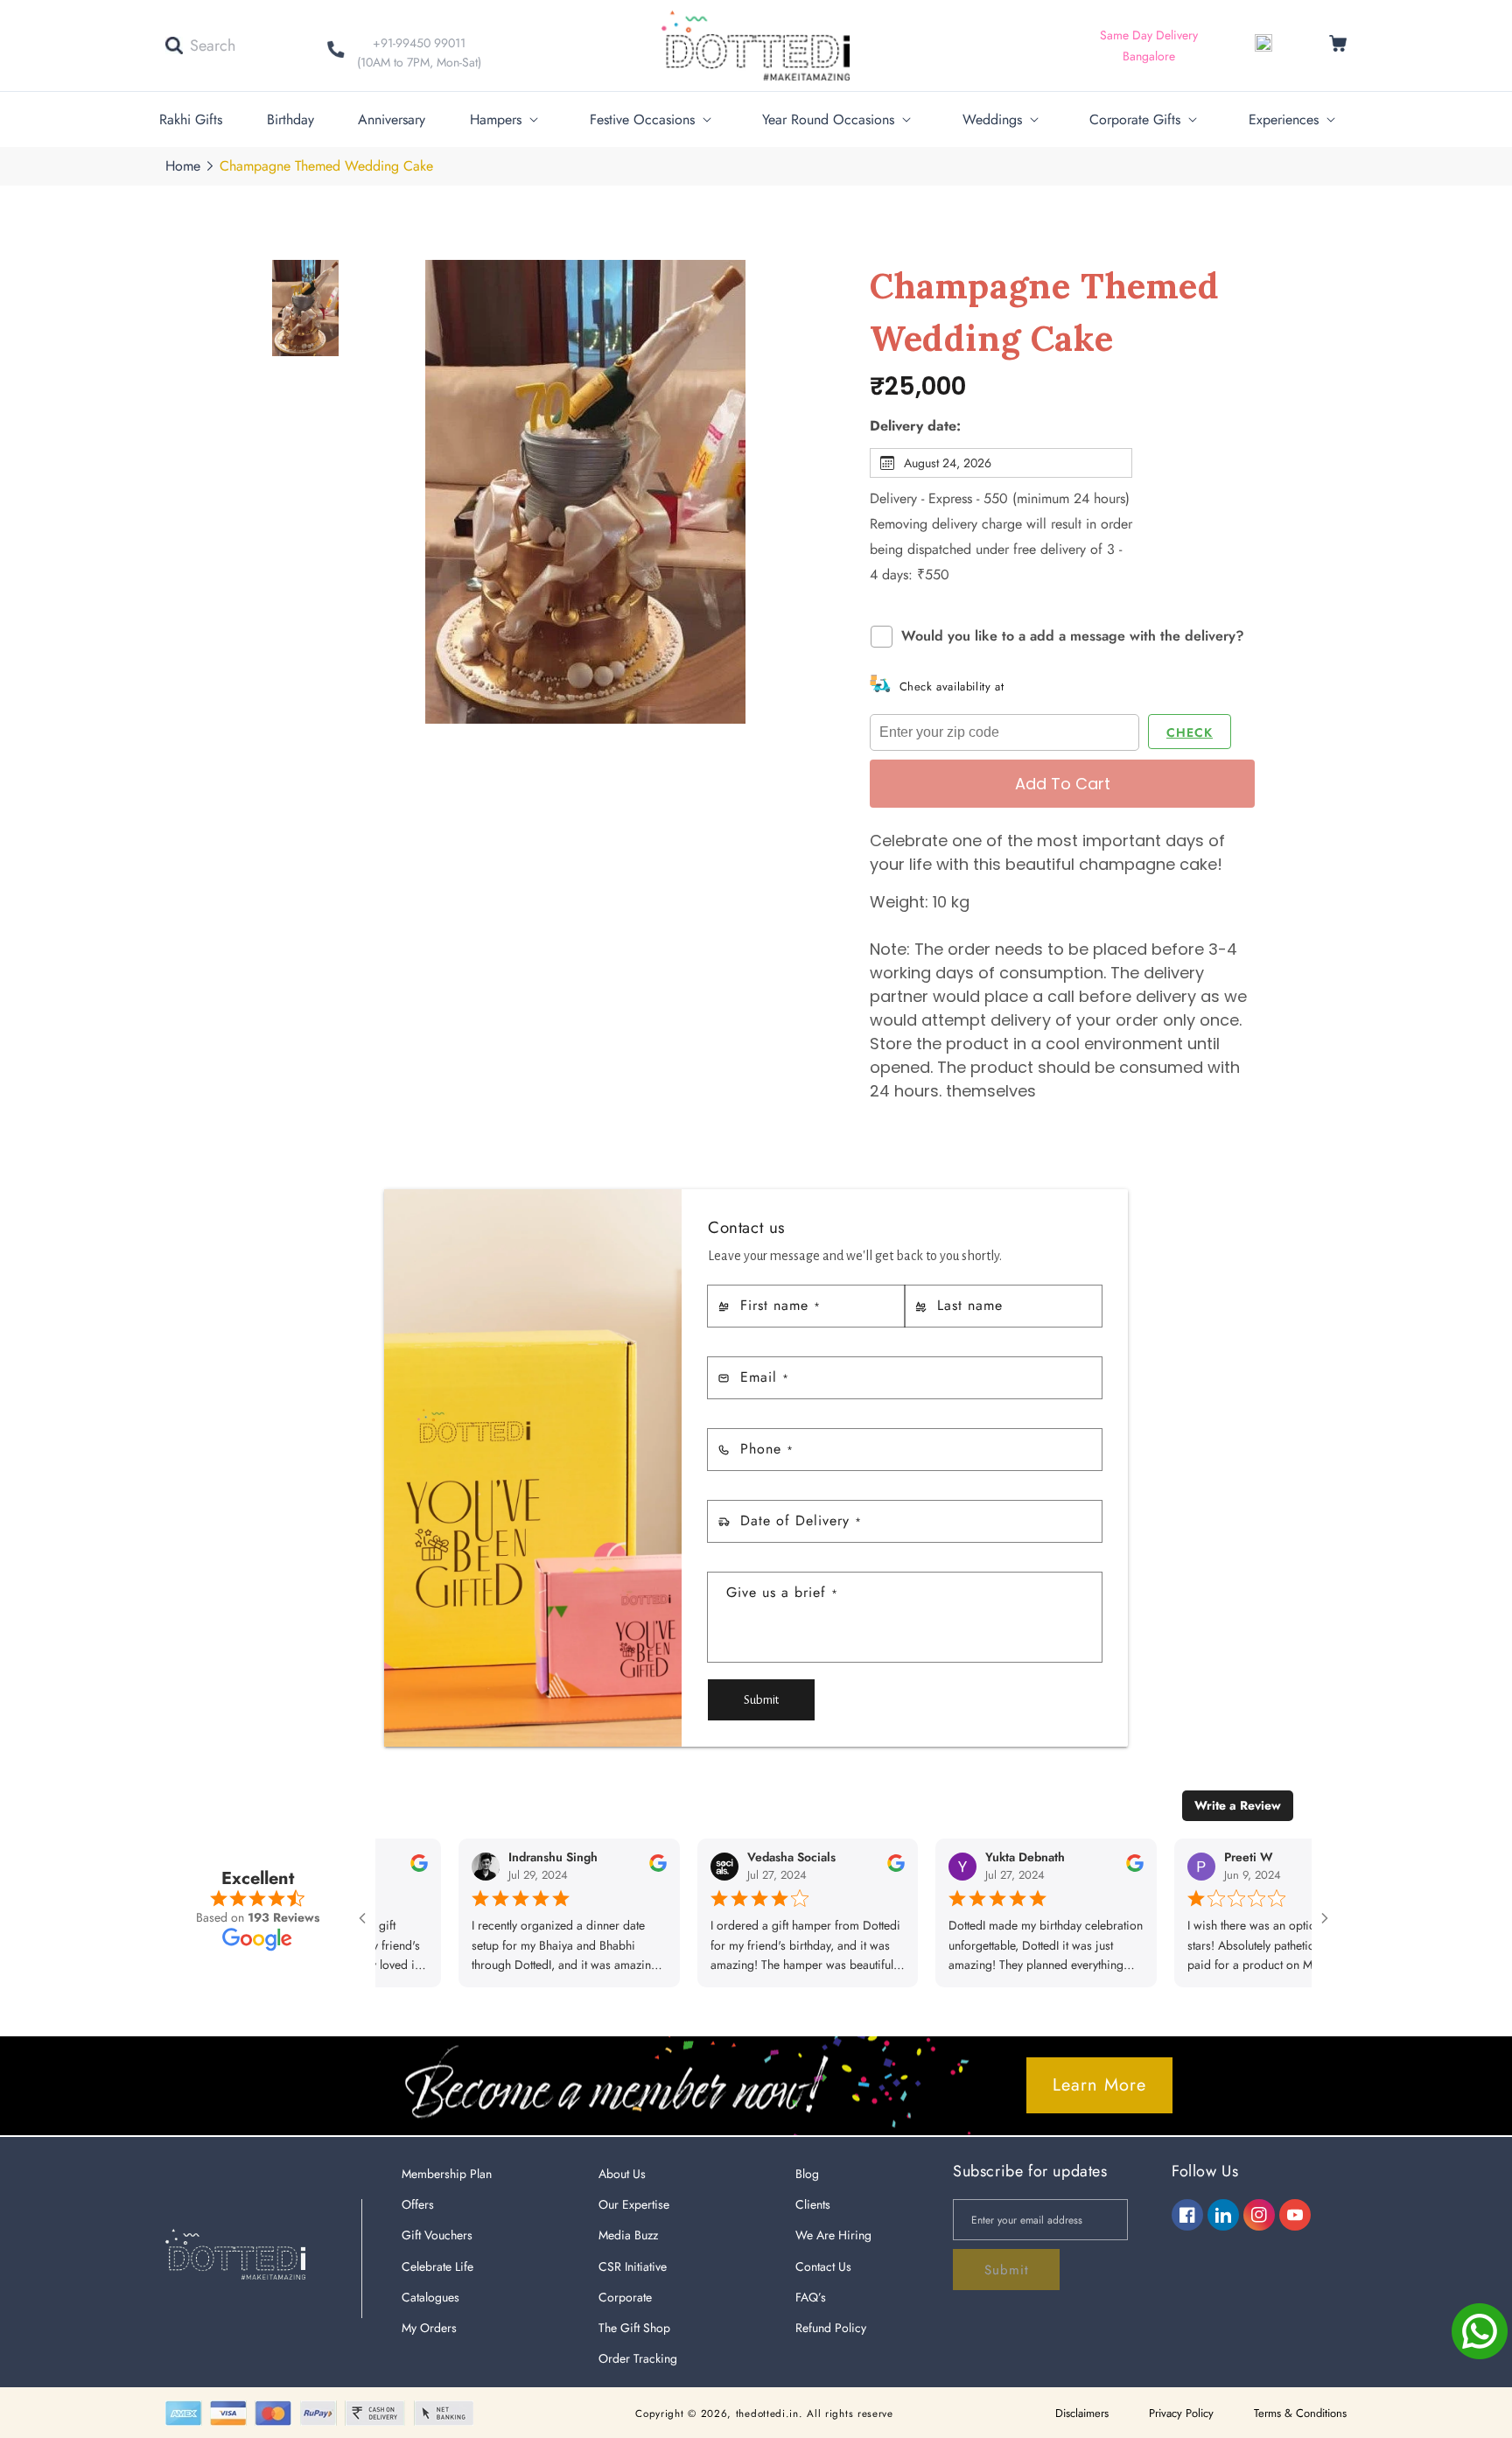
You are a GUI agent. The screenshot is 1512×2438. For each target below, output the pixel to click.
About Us (622, 2174)
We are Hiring (833, 2235)
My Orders (429, 2328)
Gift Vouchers (437, 2235)
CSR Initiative (633, 2266)
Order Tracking (638, 2358)
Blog (807, 2174)
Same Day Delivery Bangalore (1149, 46)
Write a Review (1238, 1805)
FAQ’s (811, 2297)
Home (183, 166)
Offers (418, 2204)
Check (1190, 732)
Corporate (625, 2297)
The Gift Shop (634, 2328)
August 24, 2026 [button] (948, 463)
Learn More (1099, 2085)
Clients (813, 2204)
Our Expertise (634, 2204)
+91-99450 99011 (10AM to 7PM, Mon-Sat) (419, 53)
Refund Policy (831, 2328)
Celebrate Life (437, 2266)
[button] (200, 46)
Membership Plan (447, 2174)
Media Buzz (628, 2235)
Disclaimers (1082, 2413)
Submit (761, 1700)
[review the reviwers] (602, 1867)
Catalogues (430, 2297)
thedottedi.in (767, 2413)
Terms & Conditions (1300, 2413)
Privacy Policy (1181, 2413)
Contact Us (823, 2266)
